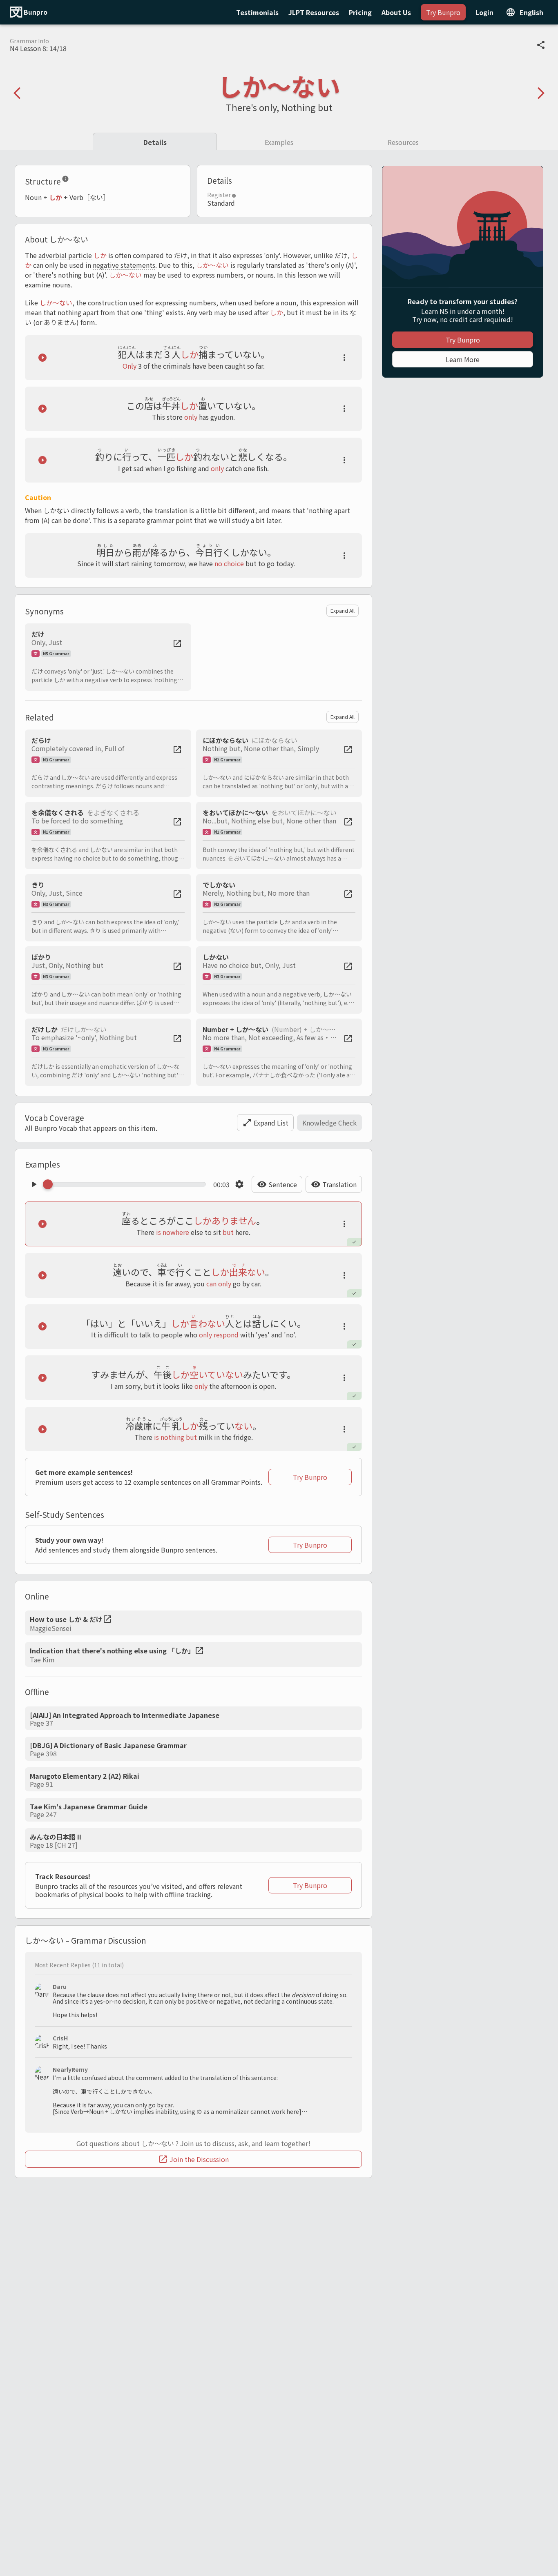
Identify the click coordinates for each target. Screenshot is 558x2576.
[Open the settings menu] (239, 1184)
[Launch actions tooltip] (344, 358)
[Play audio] (42, 358)
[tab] (155, 141)
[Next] (541, 93)
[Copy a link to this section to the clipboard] (76, 180)
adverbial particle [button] (65, 255)
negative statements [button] (124, 265)
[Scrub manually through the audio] (127, 1184)
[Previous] (17, 93)
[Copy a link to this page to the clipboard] (541, 45)
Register (219, 195)
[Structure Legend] (65, 180)
